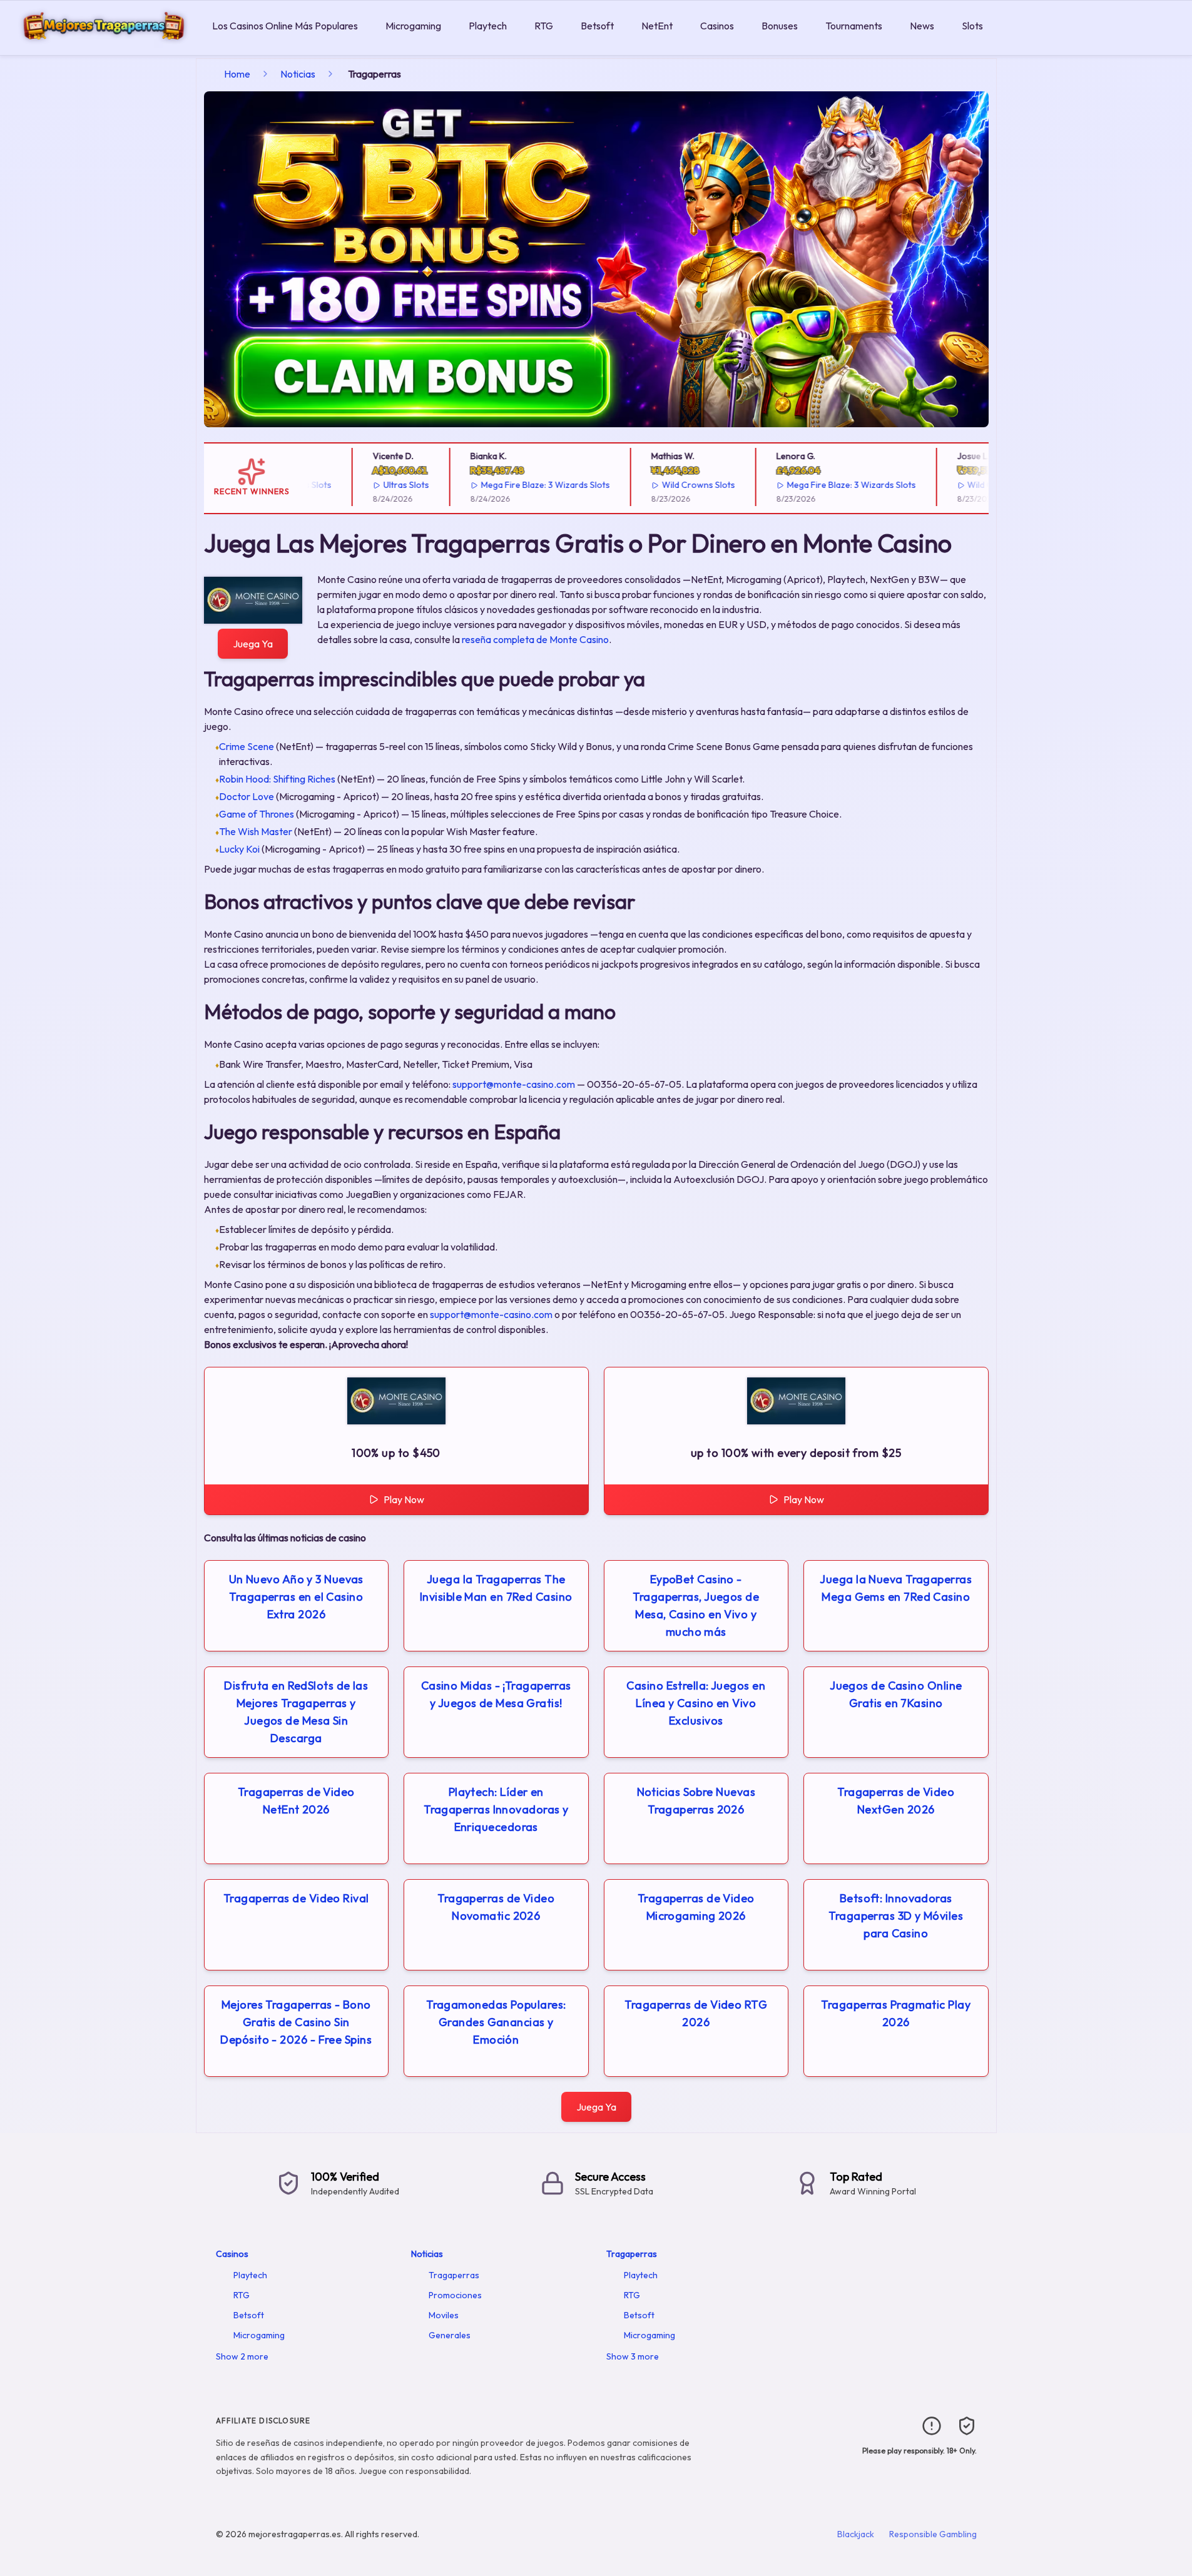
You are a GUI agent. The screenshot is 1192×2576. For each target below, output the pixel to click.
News (922, 26)
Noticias (298, 74)
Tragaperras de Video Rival (296, 1898)
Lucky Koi (239, 849)
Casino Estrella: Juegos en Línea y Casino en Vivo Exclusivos (696, 1703)
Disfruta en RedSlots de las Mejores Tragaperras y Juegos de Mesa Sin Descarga (296, 1712)
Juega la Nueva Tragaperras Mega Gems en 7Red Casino (896, 1588)
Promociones (455, 2295)
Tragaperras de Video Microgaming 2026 (696, 1907)
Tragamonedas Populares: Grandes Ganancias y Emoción (496, 2022)
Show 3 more (633, 2356)
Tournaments (854, 26)
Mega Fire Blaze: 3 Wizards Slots (513, 485)
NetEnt (657, 26)
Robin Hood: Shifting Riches (277, 779)
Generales (450, 2335)
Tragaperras (454, 2275)
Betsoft (597, 26)
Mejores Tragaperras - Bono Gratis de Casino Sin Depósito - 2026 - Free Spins (296, 2022)
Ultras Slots (374, 485)
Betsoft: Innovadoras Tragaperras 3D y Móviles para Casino (896, 1916)
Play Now (404, 1499)
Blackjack (856, 2534)
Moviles (444, 2315)
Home (237, 74)
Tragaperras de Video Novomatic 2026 (496, 1907)
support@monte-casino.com (514, 1084)
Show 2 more (242, 2356)
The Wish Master (256, 831)
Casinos (717, 26)
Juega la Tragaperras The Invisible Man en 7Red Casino (496, 1588)
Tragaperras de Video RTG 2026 (696, 2013)
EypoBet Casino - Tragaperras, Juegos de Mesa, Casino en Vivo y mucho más (696, 1605)
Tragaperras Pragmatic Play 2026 (896, 2013)
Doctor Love (247, 796)
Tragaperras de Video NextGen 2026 (896, 1801)
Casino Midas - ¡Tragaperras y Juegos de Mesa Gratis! (496, 1694)
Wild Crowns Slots (666, 485)
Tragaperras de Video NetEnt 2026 (296, 1801)
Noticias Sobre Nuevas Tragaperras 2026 (696, 1801)
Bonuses (780, 26)
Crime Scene (247, 746)
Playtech (488, 26)
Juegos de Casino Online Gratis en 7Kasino (896, 1694)
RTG (544, 26)
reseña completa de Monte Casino (535, 639)
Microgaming (413, 26)
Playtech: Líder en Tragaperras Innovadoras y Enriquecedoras (496, 1809)
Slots (972, 26)
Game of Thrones (257, 814)
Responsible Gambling (933, 2534)
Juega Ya (253, 644)
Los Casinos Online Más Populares (285, 26)
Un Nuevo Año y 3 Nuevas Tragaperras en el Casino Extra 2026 (296, 1597)
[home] (104, 46)
